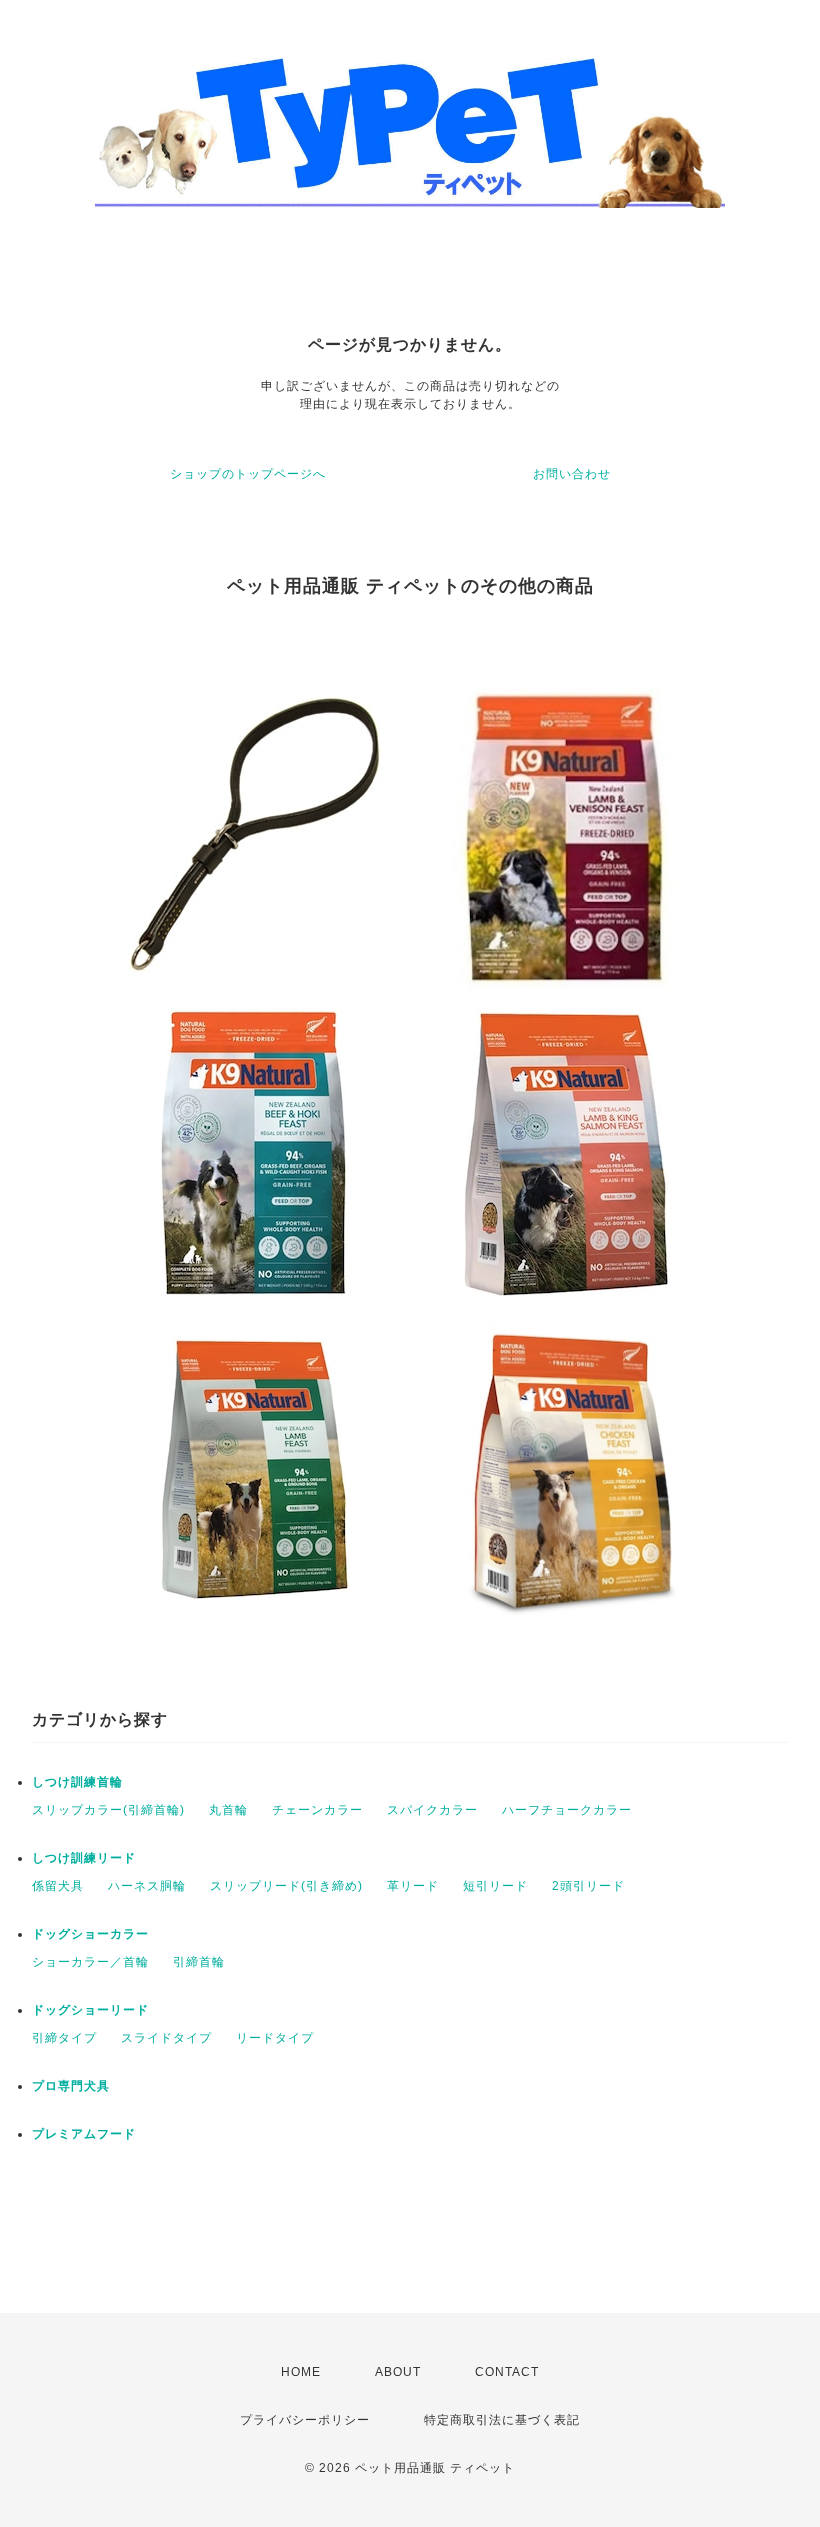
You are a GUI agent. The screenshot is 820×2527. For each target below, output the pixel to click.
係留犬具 (58, 1886)
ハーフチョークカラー (567, 1810)
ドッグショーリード (90, 2010)
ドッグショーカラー (90, 1934)
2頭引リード (588, 1886)
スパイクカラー (432, 1810)
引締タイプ (64, 2038)
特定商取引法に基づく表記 (502, 2420)
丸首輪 (228, 1810)
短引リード (495, 1886)
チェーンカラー (317, 1810)
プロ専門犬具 (71, 2086)
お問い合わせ (572, 474)
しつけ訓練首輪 (77, 1782)
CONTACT (507, 2372)
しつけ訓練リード (84, 1858)
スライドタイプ (166, 2038)
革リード (413, 1886)
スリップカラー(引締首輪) (108, 1810)
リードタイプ (275, 2038)
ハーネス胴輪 (147, 1886)
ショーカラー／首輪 (90, 1962)
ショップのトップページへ (248, 474)
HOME (301, 2372)
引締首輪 (199, 1962)
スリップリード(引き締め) (286, 1886)
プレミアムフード (84, 2134)
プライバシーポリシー (305, 2420)
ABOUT (398, 2372)
